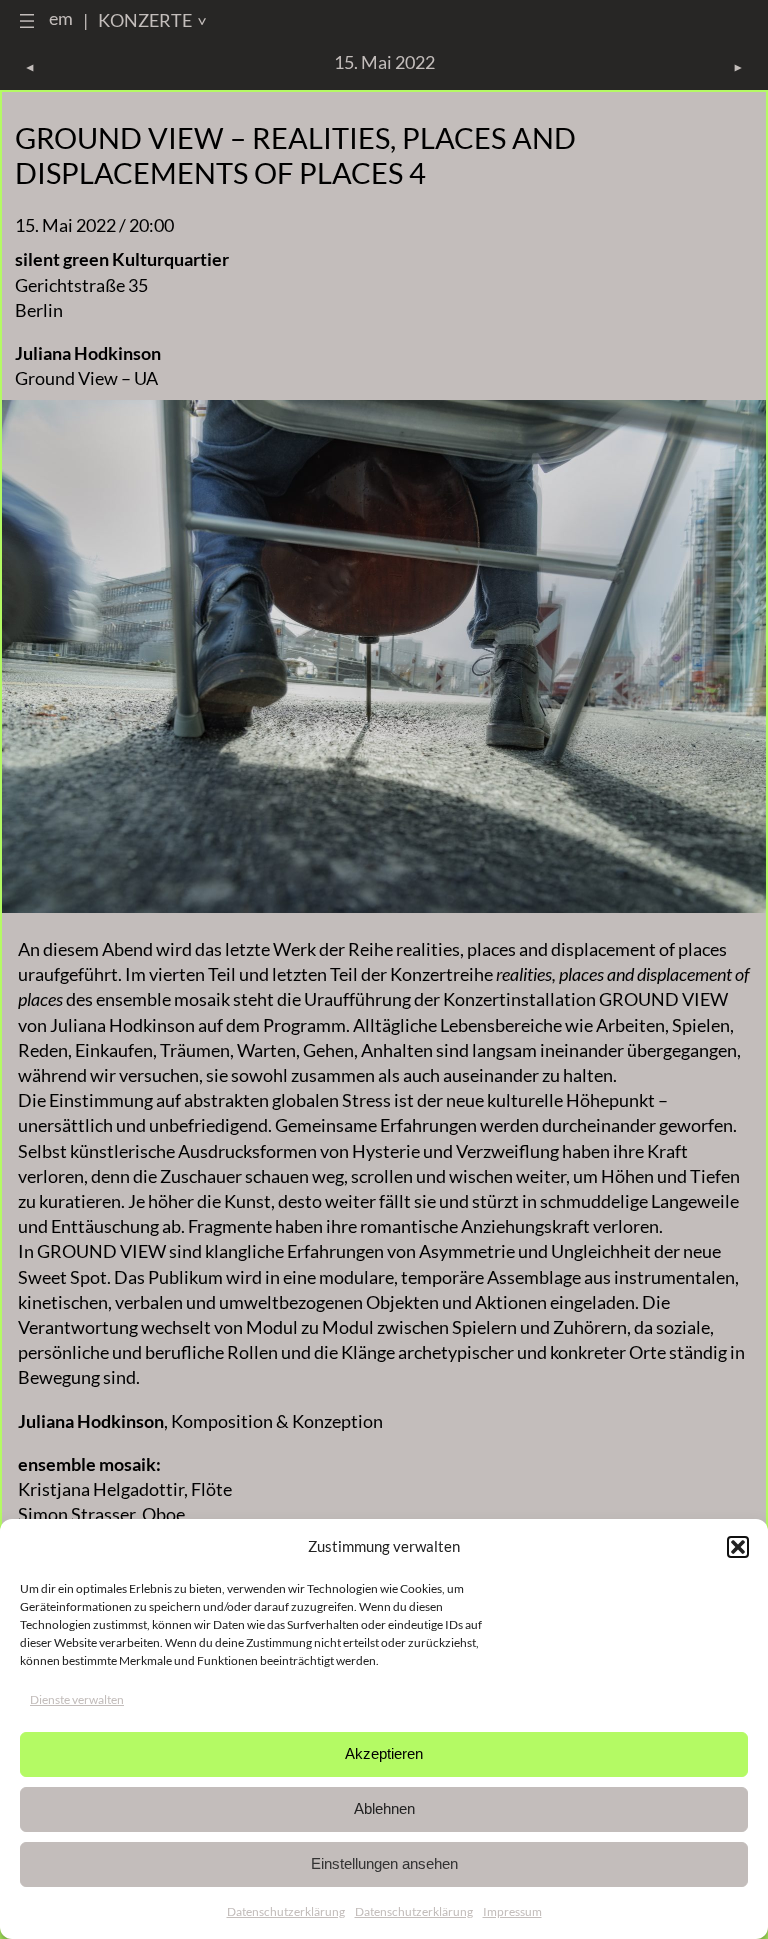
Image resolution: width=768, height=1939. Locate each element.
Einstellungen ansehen (384, 1863)
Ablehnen (384, 1808)
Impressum (512, 1911)
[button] (738, 1547)
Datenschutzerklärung (286, 1911)
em (61, 18)
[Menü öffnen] (27, 21)
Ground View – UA (86, 378)
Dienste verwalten (77, 1699)
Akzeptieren (384, 1753)
